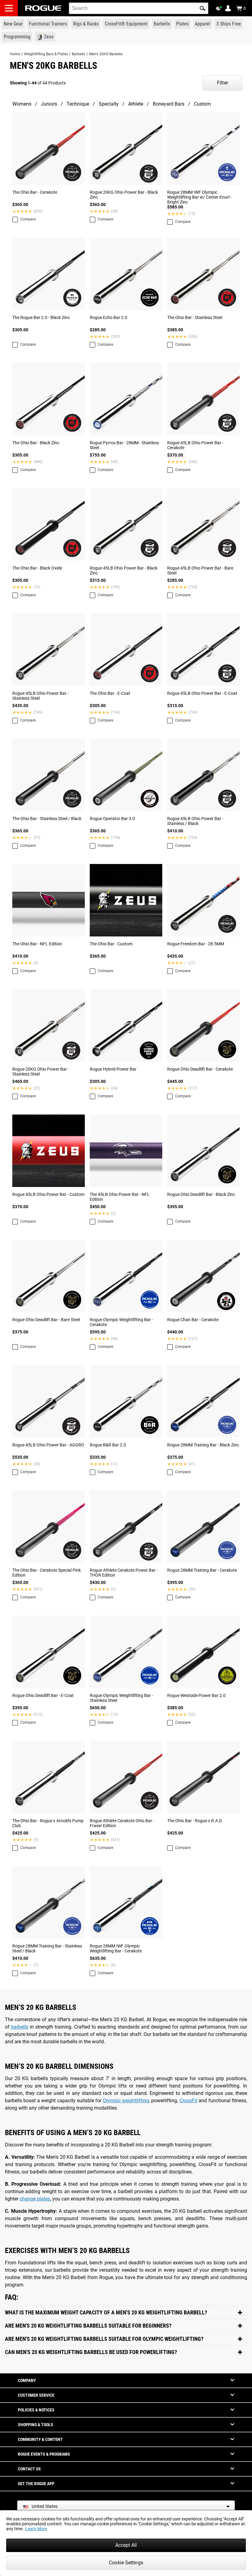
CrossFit (188, 2101)
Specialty (109, 104)
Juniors (49, 104)
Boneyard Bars (169, 104)
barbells (20, 2027)
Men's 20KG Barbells (106, 54)
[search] (139, 8)
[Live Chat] (220, 9)
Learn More (36, 2529)
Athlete (136, 104)
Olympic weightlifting (126, 2101)
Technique (78, 104)
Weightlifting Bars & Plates (46, 54)
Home (15, 54)
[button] (203, 8)
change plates (35, 2199)
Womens (22, 104)
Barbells (79, 54)
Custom (202, 104)
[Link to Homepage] (44, 8)
